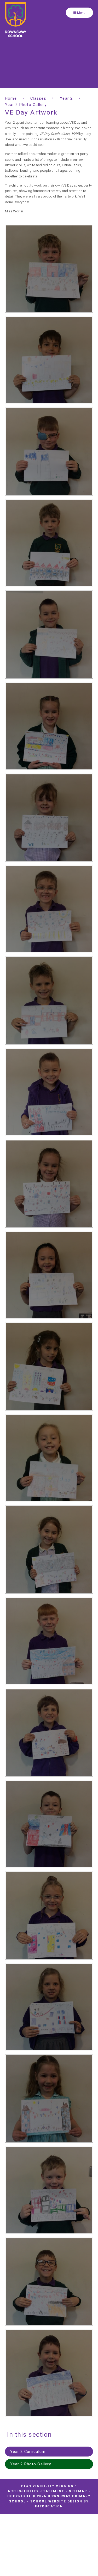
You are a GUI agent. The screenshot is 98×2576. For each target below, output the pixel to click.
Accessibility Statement (36, 2491)
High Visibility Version (47, 2486)
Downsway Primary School (16, 20)
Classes (38, 98)
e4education (49, 2506)
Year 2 (66, 98)
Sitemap (78, 2491)
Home (11, 98)
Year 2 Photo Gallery (26, 105)
